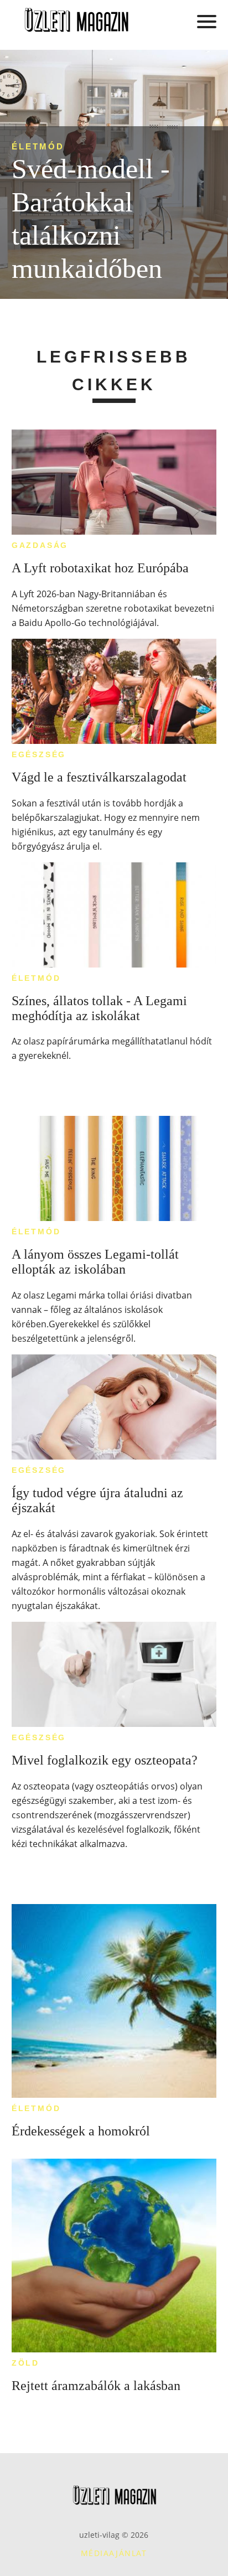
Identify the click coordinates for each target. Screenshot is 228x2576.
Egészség (39, 754)
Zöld (25, 2363)
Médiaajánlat (114, 2553)
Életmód (38, 146)
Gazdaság (40, 545)
